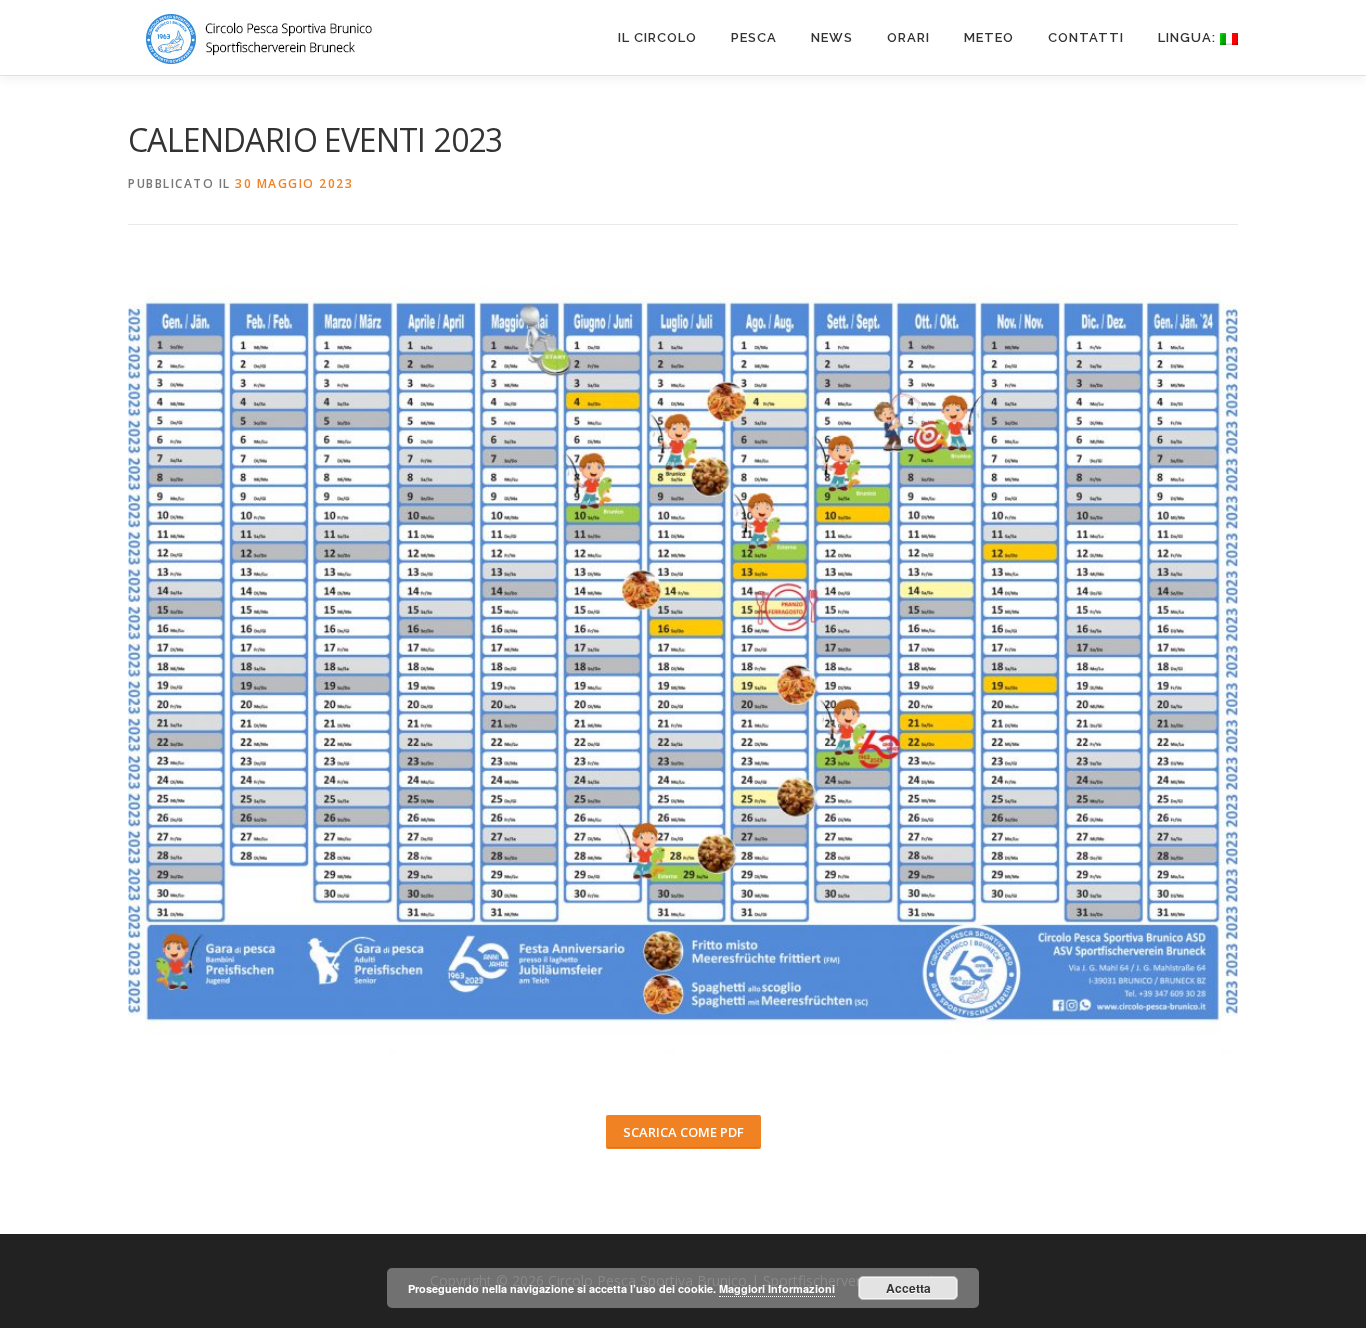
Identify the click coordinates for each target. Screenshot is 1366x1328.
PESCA (754, 37)
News (832, 37)
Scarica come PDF (683, 1132)
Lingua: (1189, 37)
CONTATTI (1086, 37)
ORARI (908, 37)
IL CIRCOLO (657, 37)
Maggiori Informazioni (777, 1288)
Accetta (908, 1288)
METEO (989, 37)
